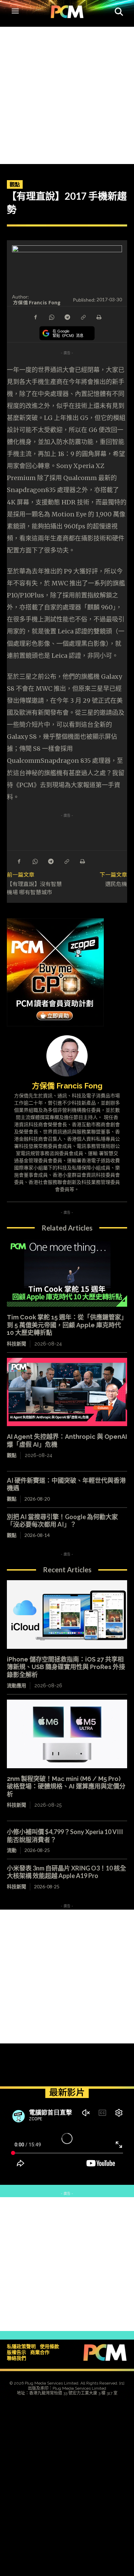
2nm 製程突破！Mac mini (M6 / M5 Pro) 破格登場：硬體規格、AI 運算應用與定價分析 (66, 1786)
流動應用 (16, 1686)
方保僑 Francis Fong (37, 302)
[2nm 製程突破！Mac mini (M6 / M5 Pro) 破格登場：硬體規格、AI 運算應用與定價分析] (67, 1734)
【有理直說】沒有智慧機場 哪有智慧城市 (34, 888)
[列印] (99, 317)
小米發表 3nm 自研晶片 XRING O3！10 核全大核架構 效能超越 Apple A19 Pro (66, 1872)
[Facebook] (35, 317)
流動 (12, 1850)
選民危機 (116, 884)
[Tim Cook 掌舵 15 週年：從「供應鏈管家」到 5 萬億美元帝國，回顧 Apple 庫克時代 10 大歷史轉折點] (67, 1273)
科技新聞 (16, 1344)
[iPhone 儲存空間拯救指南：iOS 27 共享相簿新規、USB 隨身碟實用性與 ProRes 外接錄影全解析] (67, 1615)
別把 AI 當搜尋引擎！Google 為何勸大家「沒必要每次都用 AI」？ (62, 1521)
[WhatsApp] (51, 317)
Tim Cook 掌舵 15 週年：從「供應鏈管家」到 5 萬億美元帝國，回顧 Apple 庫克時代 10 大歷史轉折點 (67, 1325)
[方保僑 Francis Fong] (67, 1056)
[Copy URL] (83, 317)
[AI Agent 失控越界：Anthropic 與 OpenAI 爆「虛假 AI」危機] (67, 1392)
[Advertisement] (67, 94)
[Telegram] (67, 317)
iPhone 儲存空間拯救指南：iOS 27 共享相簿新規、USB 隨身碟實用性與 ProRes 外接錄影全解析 (66, 1667)
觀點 (15, 184)
